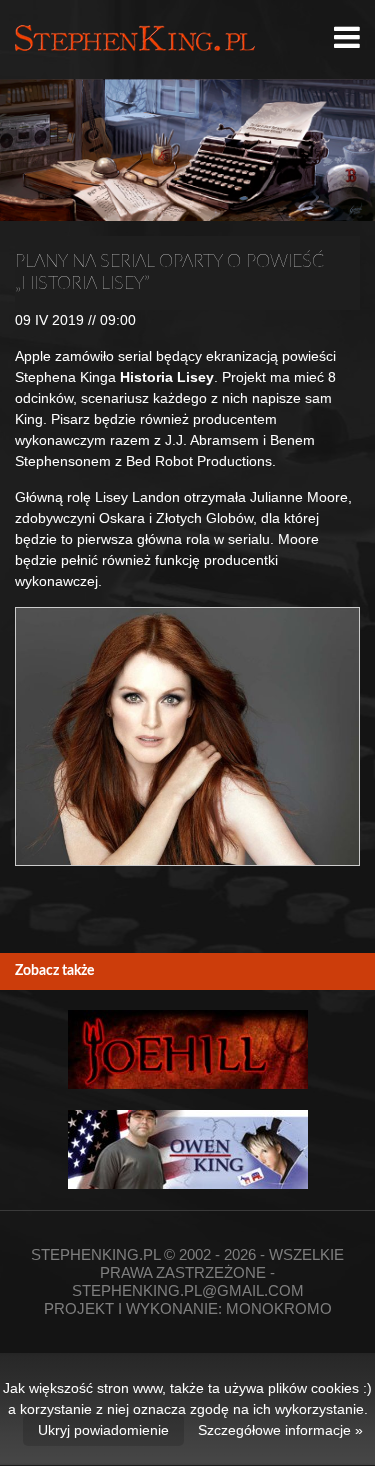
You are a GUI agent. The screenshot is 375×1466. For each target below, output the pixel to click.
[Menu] (347, 38)
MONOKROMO (279, 1308)
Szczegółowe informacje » (280, 1430)
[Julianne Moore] (187, 736)
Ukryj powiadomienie (103, 1430)
